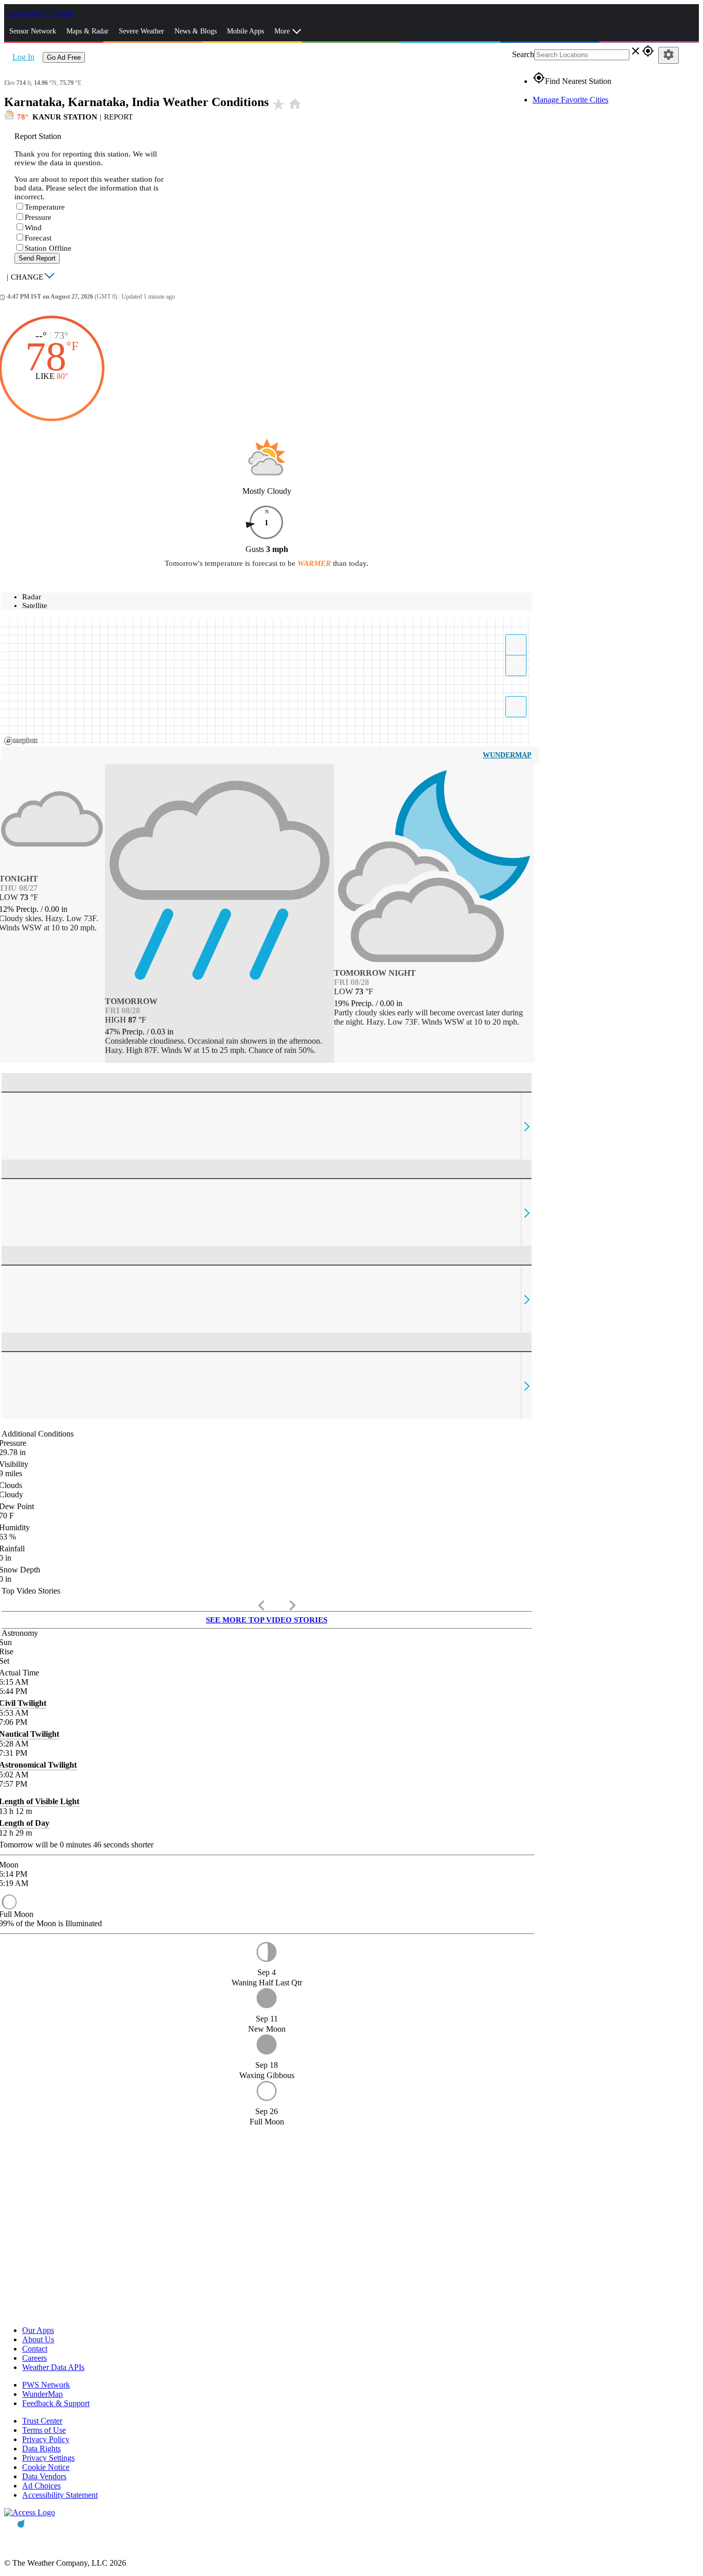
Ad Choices (41, 2486)
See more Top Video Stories (267, 1620)
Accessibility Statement (60, 2495)
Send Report (37, 258)
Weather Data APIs (53, 2367)
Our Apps (38, 2330)
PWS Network (46, 2385)
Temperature (45, 207)
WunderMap (507, 755)
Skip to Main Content (40, 14)
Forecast (38, 238)
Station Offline (48, 248)
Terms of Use (44, 2430)
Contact (35, 2349)
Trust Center (42, 2421)
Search (523, 54)
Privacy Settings (48, 2458)
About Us (38, 2339)
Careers (34, 2358)
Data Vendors (44, 2476)
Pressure (38, 217)
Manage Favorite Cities (570, 100)
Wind (33, 228)
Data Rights (41, 2449)
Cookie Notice (46, 2467)
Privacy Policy (46, 2439)
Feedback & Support (56, 2403)
